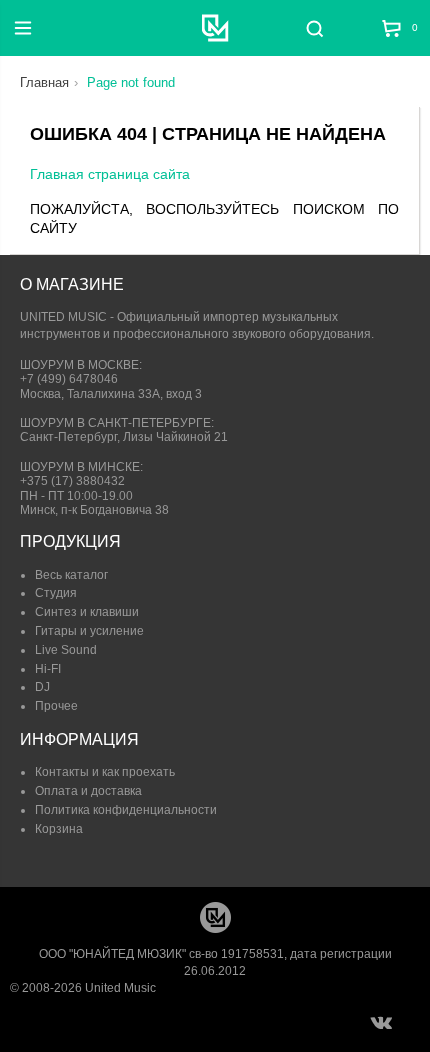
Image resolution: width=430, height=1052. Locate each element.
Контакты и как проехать (105, 772)
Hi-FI (48, 669)
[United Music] (215, 28)
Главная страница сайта (110, 174)
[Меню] (23, 28)
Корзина (59, 829)
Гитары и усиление (89, 631)
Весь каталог (71, 575)
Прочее (56, 706)
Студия (56, 593)
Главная (44, 82)
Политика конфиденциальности (126, 810)
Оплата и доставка (88, 791)
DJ (42, 687)
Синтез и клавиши (87, 612)
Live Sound (66, 650)
